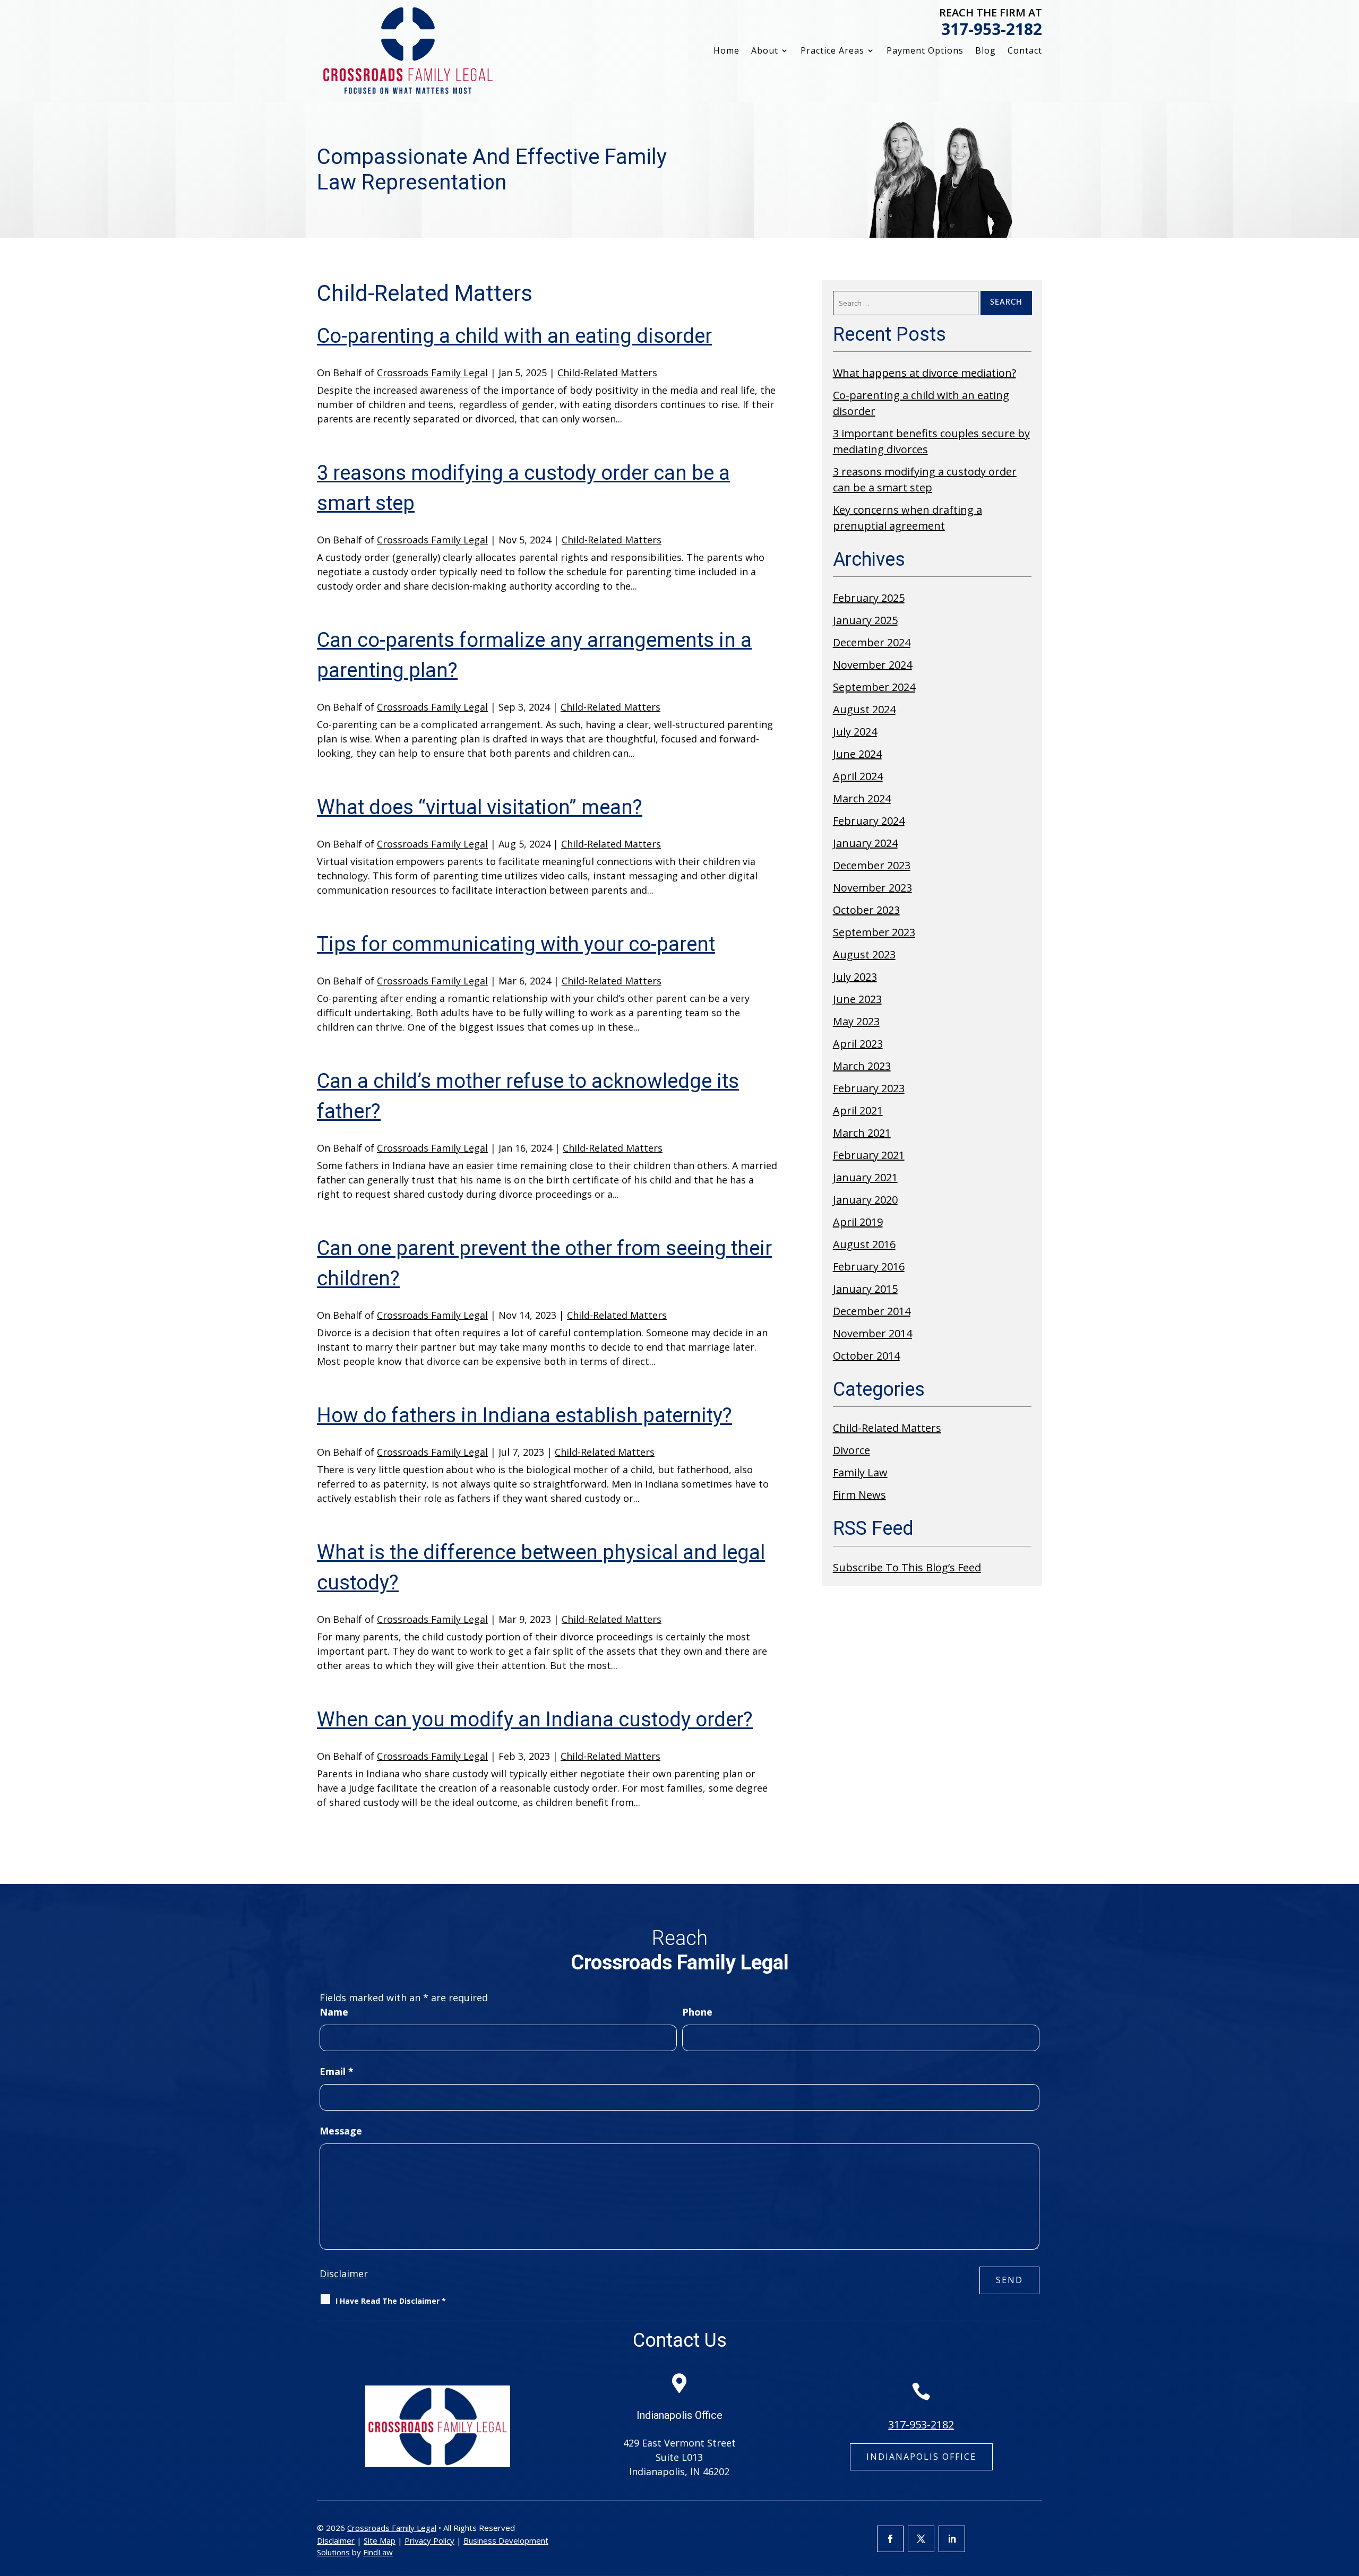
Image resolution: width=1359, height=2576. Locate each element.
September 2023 (874, 932)
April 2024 (858, 776)
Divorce (851, 1450)
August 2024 (864, 709)
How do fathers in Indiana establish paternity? (524, 1415)
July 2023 (855, 977)
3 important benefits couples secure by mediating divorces (931, 441)
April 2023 (858, 1044)
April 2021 (858, 1110)
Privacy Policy (429, 2540)
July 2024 (855, 732)
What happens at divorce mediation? (924, 373)
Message (341, 2131)
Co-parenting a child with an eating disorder (514, 336)
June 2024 (857, 754)
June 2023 (857, 999)
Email (337, 2071)
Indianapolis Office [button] (921, 2457)
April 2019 (858, 1222)
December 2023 (872, 865)
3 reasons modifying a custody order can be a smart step (925, 479)
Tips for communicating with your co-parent (516, 944)
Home (726, 51)
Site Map (380, 2540)
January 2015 (865, 1289)
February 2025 (869, 598)
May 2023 (856, 1021)
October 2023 (866, 910)
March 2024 (862, 798)
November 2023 (872, 888)
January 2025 (865, 620)
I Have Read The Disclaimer (391, 2301)
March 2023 (862, 1066)
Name (334, 2012)
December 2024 (872, 642)
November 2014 (872, 1333)
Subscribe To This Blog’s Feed (907, 1567)
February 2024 (869, 821)
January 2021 (865, 1177)
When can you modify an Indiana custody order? (535, 1719)
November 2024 (872, 665)
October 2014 (866, 1356)
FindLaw (378, 2552)
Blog (986, 51)
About (765, 51)
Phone (697, 2012)
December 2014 (872, 1311)
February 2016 (869, 1267)
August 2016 (864, 1244)
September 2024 (874, 687)
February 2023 (869, 1088)
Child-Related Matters (607, 373)
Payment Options (925, 51)
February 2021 (869, 1155)
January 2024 (865, 843)
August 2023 (864, 954)
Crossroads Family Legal (432, 373)
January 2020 (865, 1200)
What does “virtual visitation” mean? (480, 807)
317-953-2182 (992, 29)
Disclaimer (344, 2274)
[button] (1348, 2499)
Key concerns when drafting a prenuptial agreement (908, 518)
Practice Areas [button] (832, 51)
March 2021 (862, 1133)
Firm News (859, 1495)
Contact (1025, 51)
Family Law (860, 1472)
